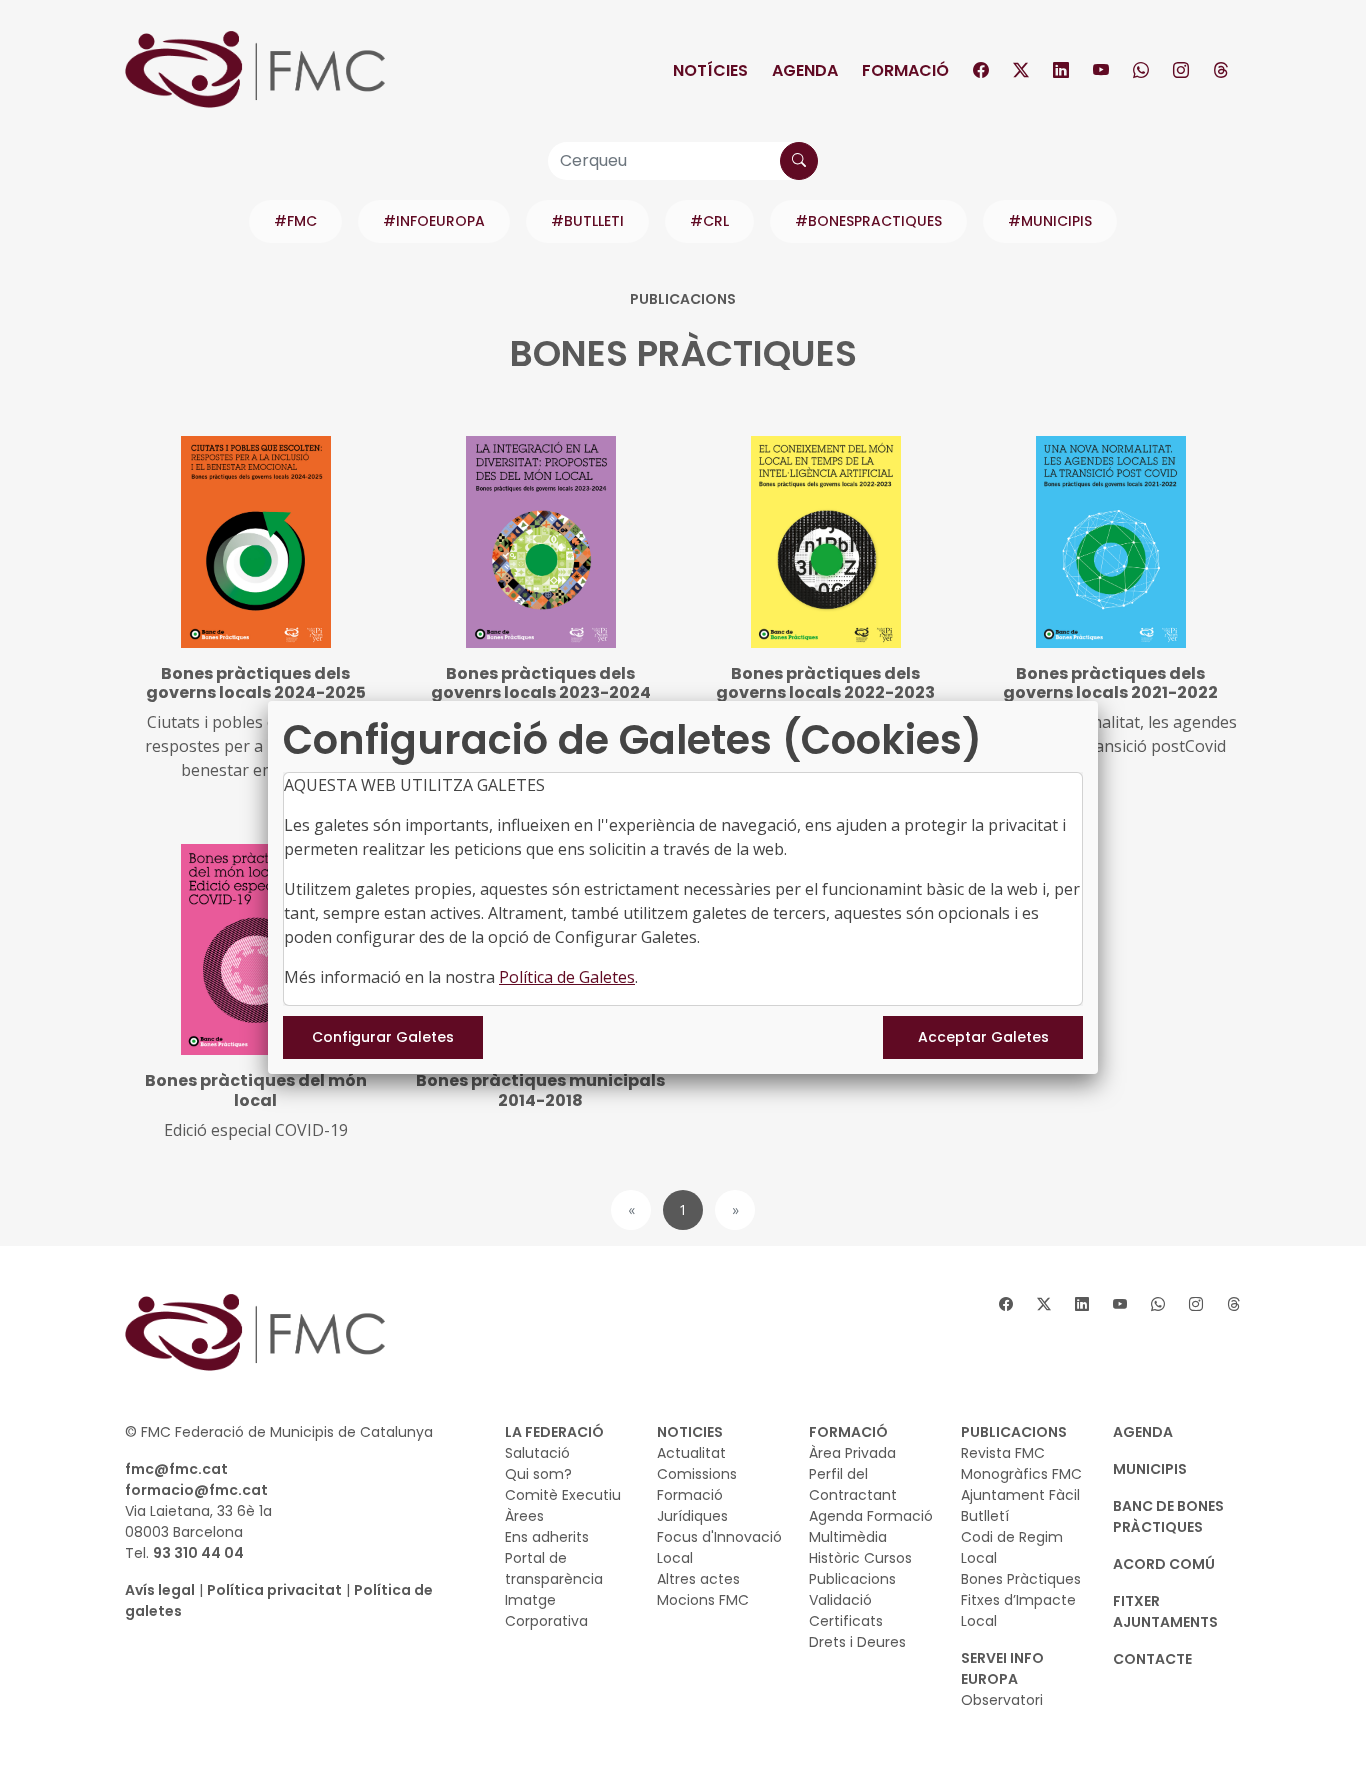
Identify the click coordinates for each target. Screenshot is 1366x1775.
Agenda (805, 70)
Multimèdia (848, 1537)
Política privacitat (274, 1590)
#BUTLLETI (587, 221)
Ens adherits (547, 1537)
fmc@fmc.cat (176, 1469)
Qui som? (538, 1474)
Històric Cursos (860, 1558)
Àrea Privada (852, 1453)
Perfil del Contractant (853, 1484)
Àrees (524, 1516)
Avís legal (160, 1590)
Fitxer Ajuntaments (1165, 1611)
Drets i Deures (857, 1642)
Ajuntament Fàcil (1020, 1495)
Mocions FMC (703, 1600)
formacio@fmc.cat (196, 1490)
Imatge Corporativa (546, 1610)
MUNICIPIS (1150, 1469)
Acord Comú (1164, 1564)
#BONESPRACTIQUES (868, 221)
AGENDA (1143, 1432)
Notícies (710, 70)
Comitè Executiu (563, 1495)
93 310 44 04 (198, 1553)
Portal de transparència (554, 1568)
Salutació (537, 1453)
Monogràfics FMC (1021, 1474)
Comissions (697, 1474)
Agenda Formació (871, 1516)
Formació (905, 70)
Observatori (1002, 1700)
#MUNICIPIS (1050, 221)
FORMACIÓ (848, 1432)
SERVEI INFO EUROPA (1002, 1668)
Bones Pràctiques (1021, 1579)
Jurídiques (692, 1516)
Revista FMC (1003, 1453)
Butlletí (985, 1516)
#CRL (709, 221)
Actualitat (691, 1453)
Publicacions (852, 1579)
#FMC (295, 221)
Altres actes (698, 1579)
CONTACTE (1152, 1659)
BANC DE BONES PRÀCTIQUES (1168, 1516)
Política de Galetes (567, 977)
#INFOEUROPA (434, 221)
